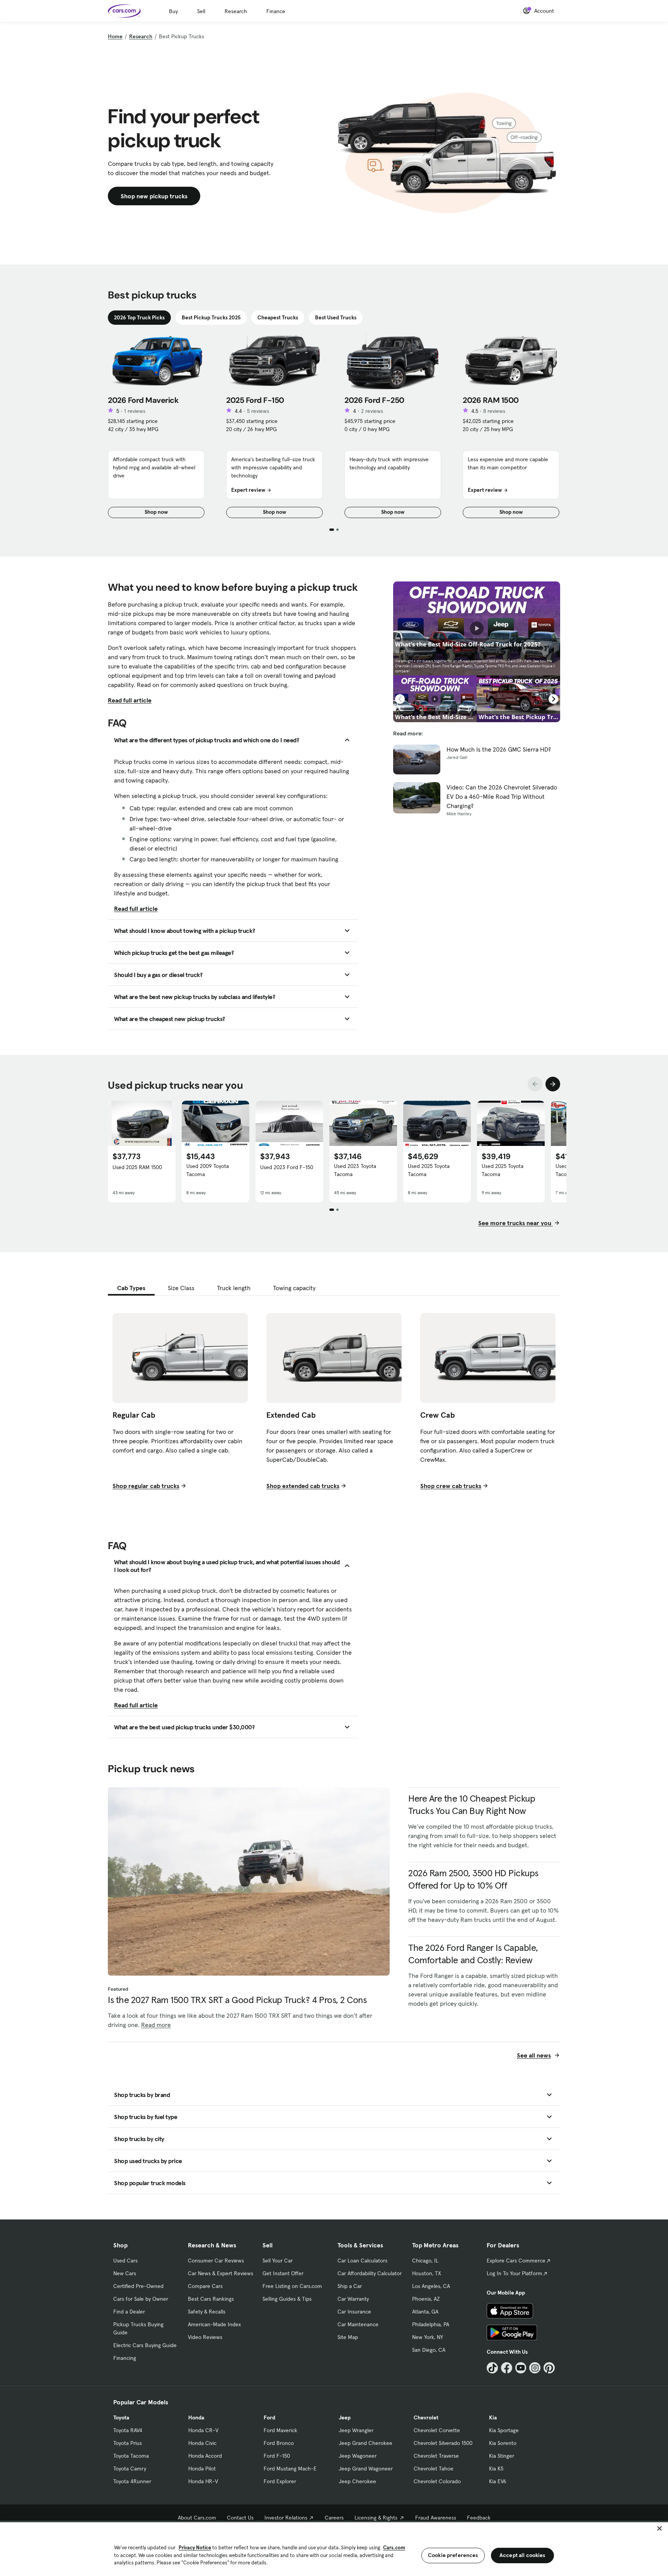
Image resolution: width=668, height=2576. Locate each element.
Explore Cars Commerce (516, 2261)
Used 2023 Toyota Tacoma (355, 1170)
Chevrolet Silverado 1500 (443, 2443)
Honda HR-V (203, 2481)
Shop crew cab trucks (451, 1486)
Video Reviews (205, 2337)
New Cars (125, 2273)
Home (115, 36)
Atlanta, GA (425, 2312)
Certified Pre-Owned (138, 2286)
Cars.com (394, 2548)
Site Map (348, 2337)
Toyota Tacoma (131, 2456)
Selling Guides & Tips (287, 2299)
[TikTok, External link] (492, 2368)
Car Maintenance (358, 2324)
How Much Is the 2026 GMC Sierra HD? (499, 749)
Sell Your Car (278, 2261)
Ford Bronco (279, 2443)
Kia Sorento (503, 2443)
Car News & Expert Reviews (221, 2273)
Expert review (248, 490)
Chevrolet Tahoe (434, 2469)
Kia (493, 2417)
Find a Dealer (129, 2312)
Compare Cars (205, 2286)
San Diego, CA (429, 2350)
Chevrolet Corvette (437, 2430)
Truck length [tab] (234, 1288)
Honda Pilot (202, 2469)
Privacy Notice (195, 2548)
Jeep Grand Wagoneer (366, 2469)
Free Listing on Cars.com (292, 2286)
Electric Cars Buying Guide (145, 2345)
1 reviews (135, 411)
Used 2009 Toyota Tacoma (208, 1170)
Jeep (345, 2417)
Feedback (479, 2518)
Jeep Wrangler (356, 2430)
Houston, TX (427, 2273)
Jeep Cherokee (357, 2481)
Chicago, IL (425, 2261)
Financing (125, 2358)
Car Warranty (353, 2299)
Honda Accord (205, 2456)
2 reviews (372, 411)
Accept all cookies (522, 2555)
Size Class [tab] (181, 1288)
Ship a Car (350, 2286)
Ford (269, 2417)
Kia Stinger (502, 2456)
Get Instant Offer (283, 2273)
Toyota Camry (130, 2469)
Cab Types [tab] (131, 1288)
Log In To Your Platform (515, 2273)
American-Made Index (214, 2324)
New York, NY (428, 2337)
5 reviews (258, 411)
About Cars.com (197, 2518)
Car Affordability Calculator (370, 2273)
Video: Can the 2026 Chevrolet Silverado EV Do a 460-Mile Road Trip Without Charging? (502, 796)
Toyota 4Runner (132, 2481)
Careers (334, 2518)
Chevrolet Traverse (436, 2456)
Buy (173, 11)
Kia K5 (496, 2469)
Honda (196, 2417)
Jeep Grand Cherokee (366, 2443)
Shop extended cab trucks (303, 1486)
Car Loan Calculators (362, 2261)
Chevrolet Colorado (437, 2481)
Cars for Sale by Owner (141, 2299)
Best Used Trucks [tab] (336, 317)
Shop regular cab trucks (146, 1486)
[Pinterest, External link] (549, 2368)
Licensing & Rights (376, 2518)
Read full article (130, 700)
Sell (201, 11)
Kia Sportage (504, 2430)
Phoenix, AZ (426, 2299)
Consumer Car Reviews (216, 2261)
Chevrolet (426, 2417)
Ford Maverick (280, 2430)
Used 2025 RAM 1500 (137, 1167)
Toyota (121, 2417)
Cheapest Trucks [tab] (278, 317)
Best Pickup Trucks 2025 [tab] (211, 317)
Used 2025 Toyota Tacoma (429, 1170)
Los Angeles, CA (431, 2286)
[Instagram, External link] (535, 2368)
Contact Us (240, 2518)
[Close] (659, 2528)
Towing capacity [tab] (294, 1288)
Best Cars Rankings (211, 2299)
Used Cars (125, 2261)
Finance (276, 11)
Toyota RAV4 (128, 2430)
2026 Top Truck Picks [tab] (139, 317)
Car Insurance (354, 2312)
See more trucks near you (515, 1223)
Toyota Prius (128, 2443)
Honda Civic (202, 2443)
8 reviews (494, 411)
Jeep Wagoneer (358, 2456)
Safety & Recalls (207, 2312)
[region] (334, 2548)
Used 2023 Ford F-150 (287, 1167)
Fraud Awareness (436, 2518)
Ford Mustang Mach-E (290, 2469)
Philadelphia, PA (431, 2324)
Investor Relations (286, 2518)
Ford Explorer (280, 2481)
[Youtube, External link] (521, 2368)
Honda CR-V (203, 2430)
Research (236, 11)
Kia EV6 (498, 2481)
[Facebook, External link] (507, 2368)
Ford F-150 (277, 2456)
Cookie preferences (453, 2555)
